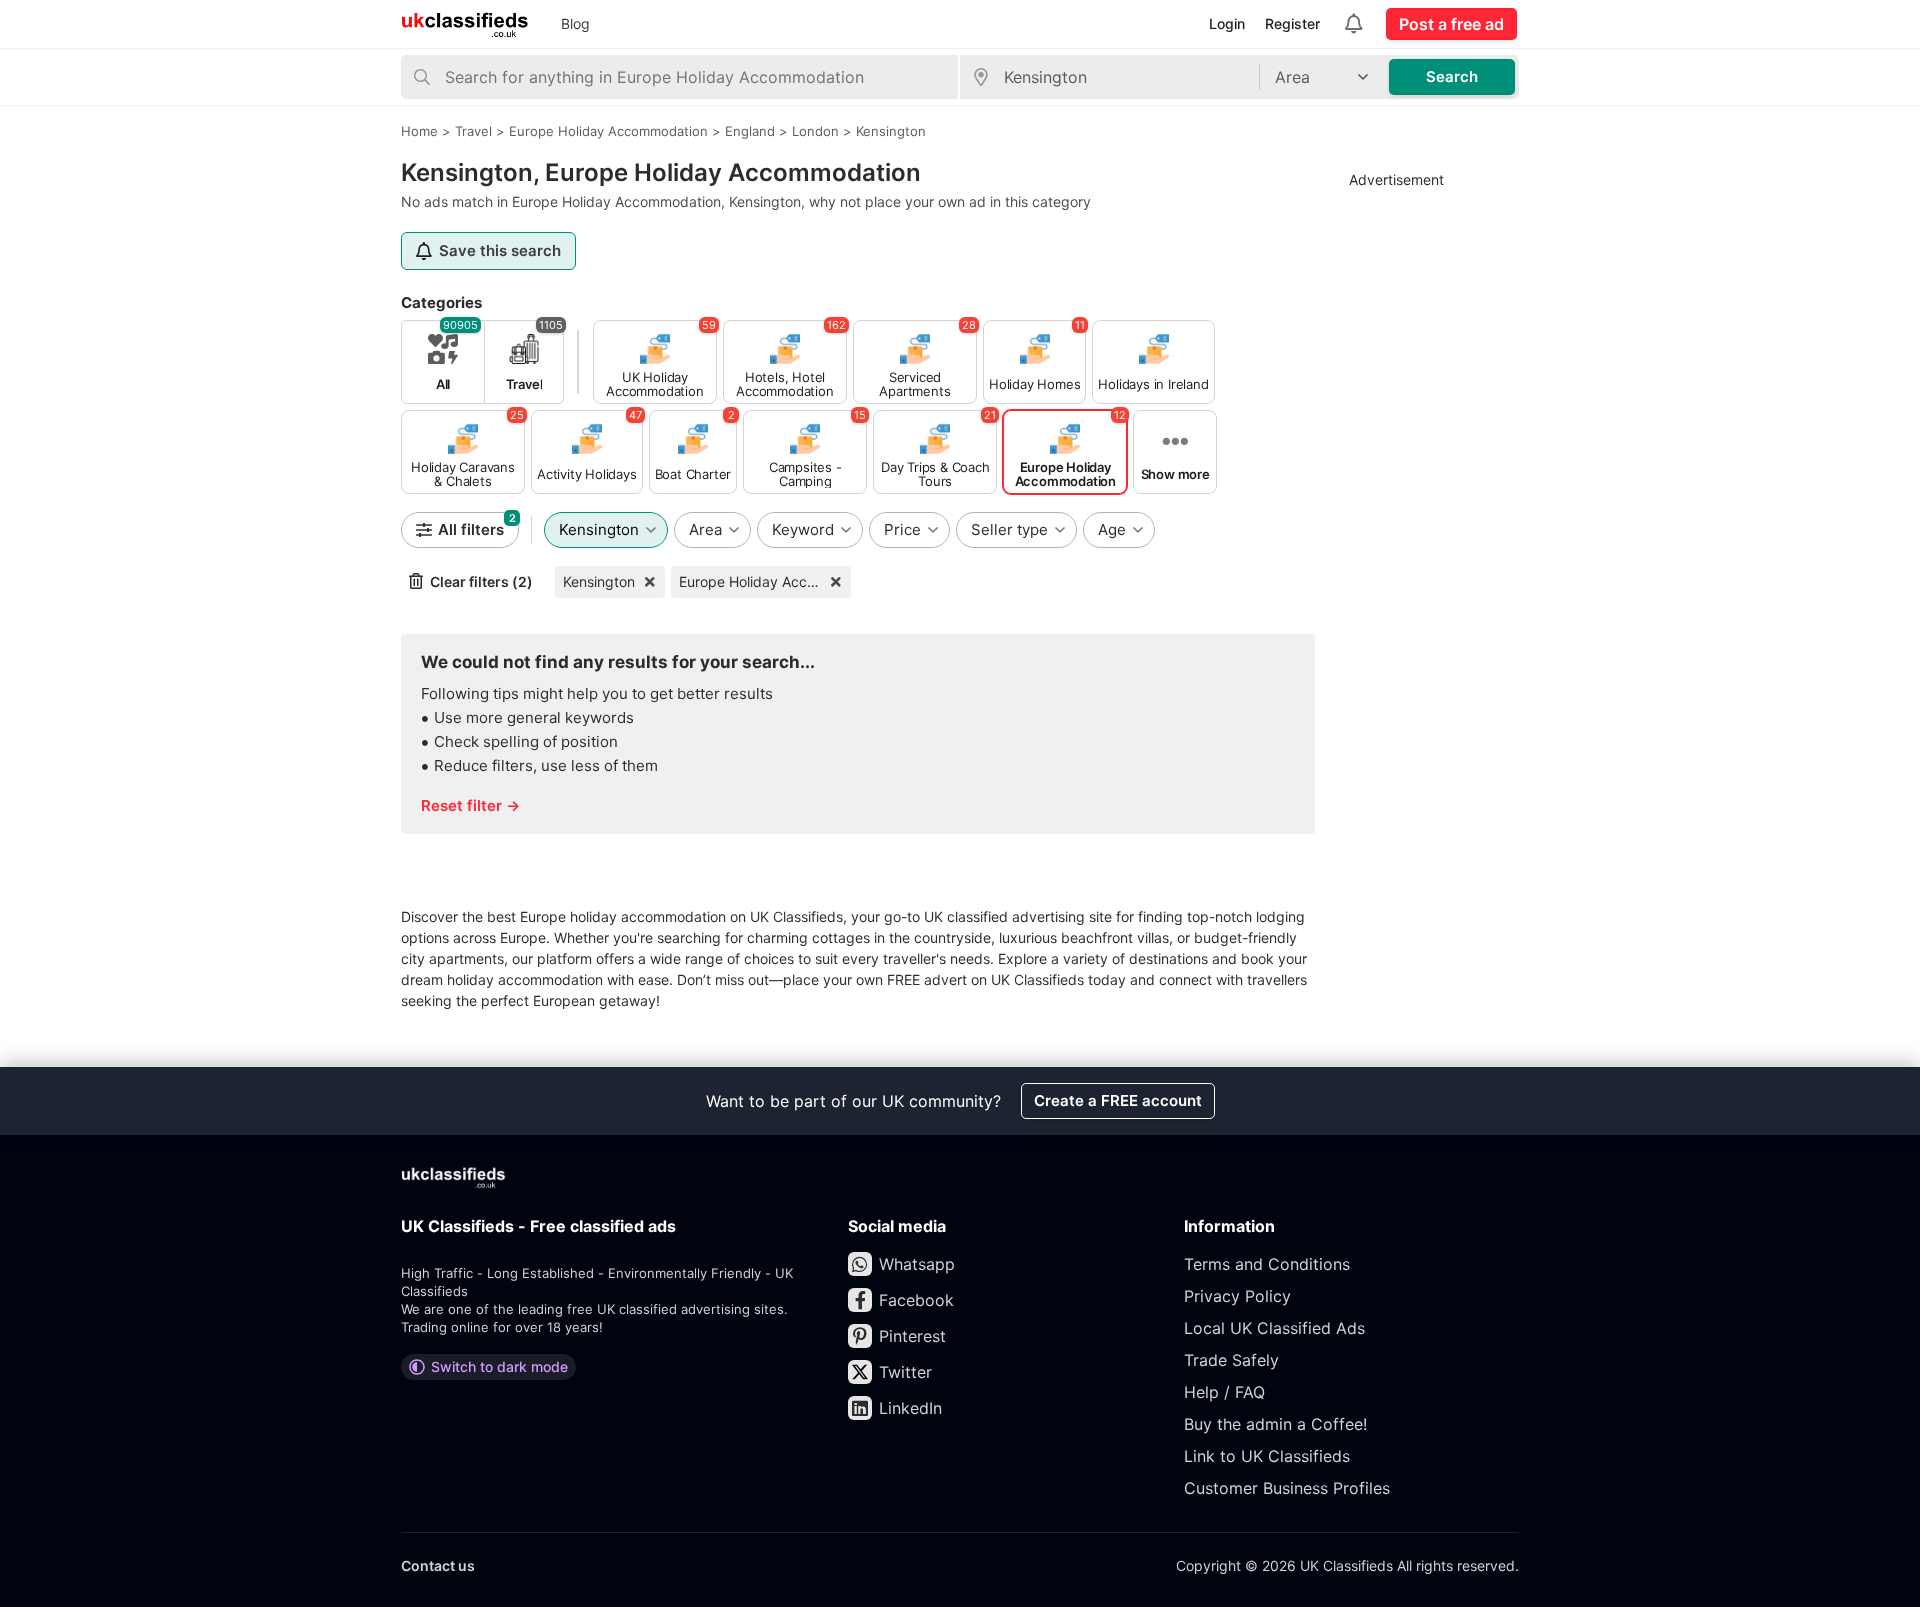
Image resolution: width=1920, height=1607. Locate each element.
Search (1452, 76)
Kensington (599, 581)
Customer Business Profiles (1287, 1488)
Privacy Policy (1237, 1296)
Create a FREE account (1118, 1100)
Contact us (438, 1565)
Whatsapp (917, 1264)
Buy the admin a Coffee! (1275, 1424)
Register (1292, 23)
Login (1227, 23)
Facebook (916, 1300)
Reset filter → (470, 805)
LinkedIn (910, 1408)
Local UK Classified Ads (1274, 1328)
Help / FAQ (1224, 1392)
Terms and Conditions (1267, 1264)
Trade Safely (1231, 1360)
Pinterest (912, 1336)
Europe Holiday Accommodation (765, 581)
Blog (575, 23)
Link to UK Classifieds (1267, 1456)
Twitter (905, 1372)
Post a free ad (1451, 24)
